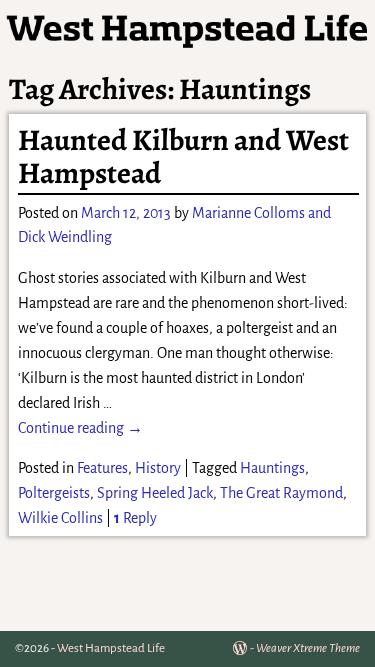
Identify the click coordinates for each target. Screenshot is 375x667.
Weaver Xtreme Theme (308, 648)
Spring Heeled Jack (155, 493)
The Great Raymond (281, 493)
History (158, 468)
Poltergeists (54, 493)
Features (102, 468)
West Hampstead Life (111, 648)
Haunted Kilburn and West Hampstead (183, 156)
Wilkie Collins (60, 518)
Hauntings (272, 468)
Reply (135, 518)
